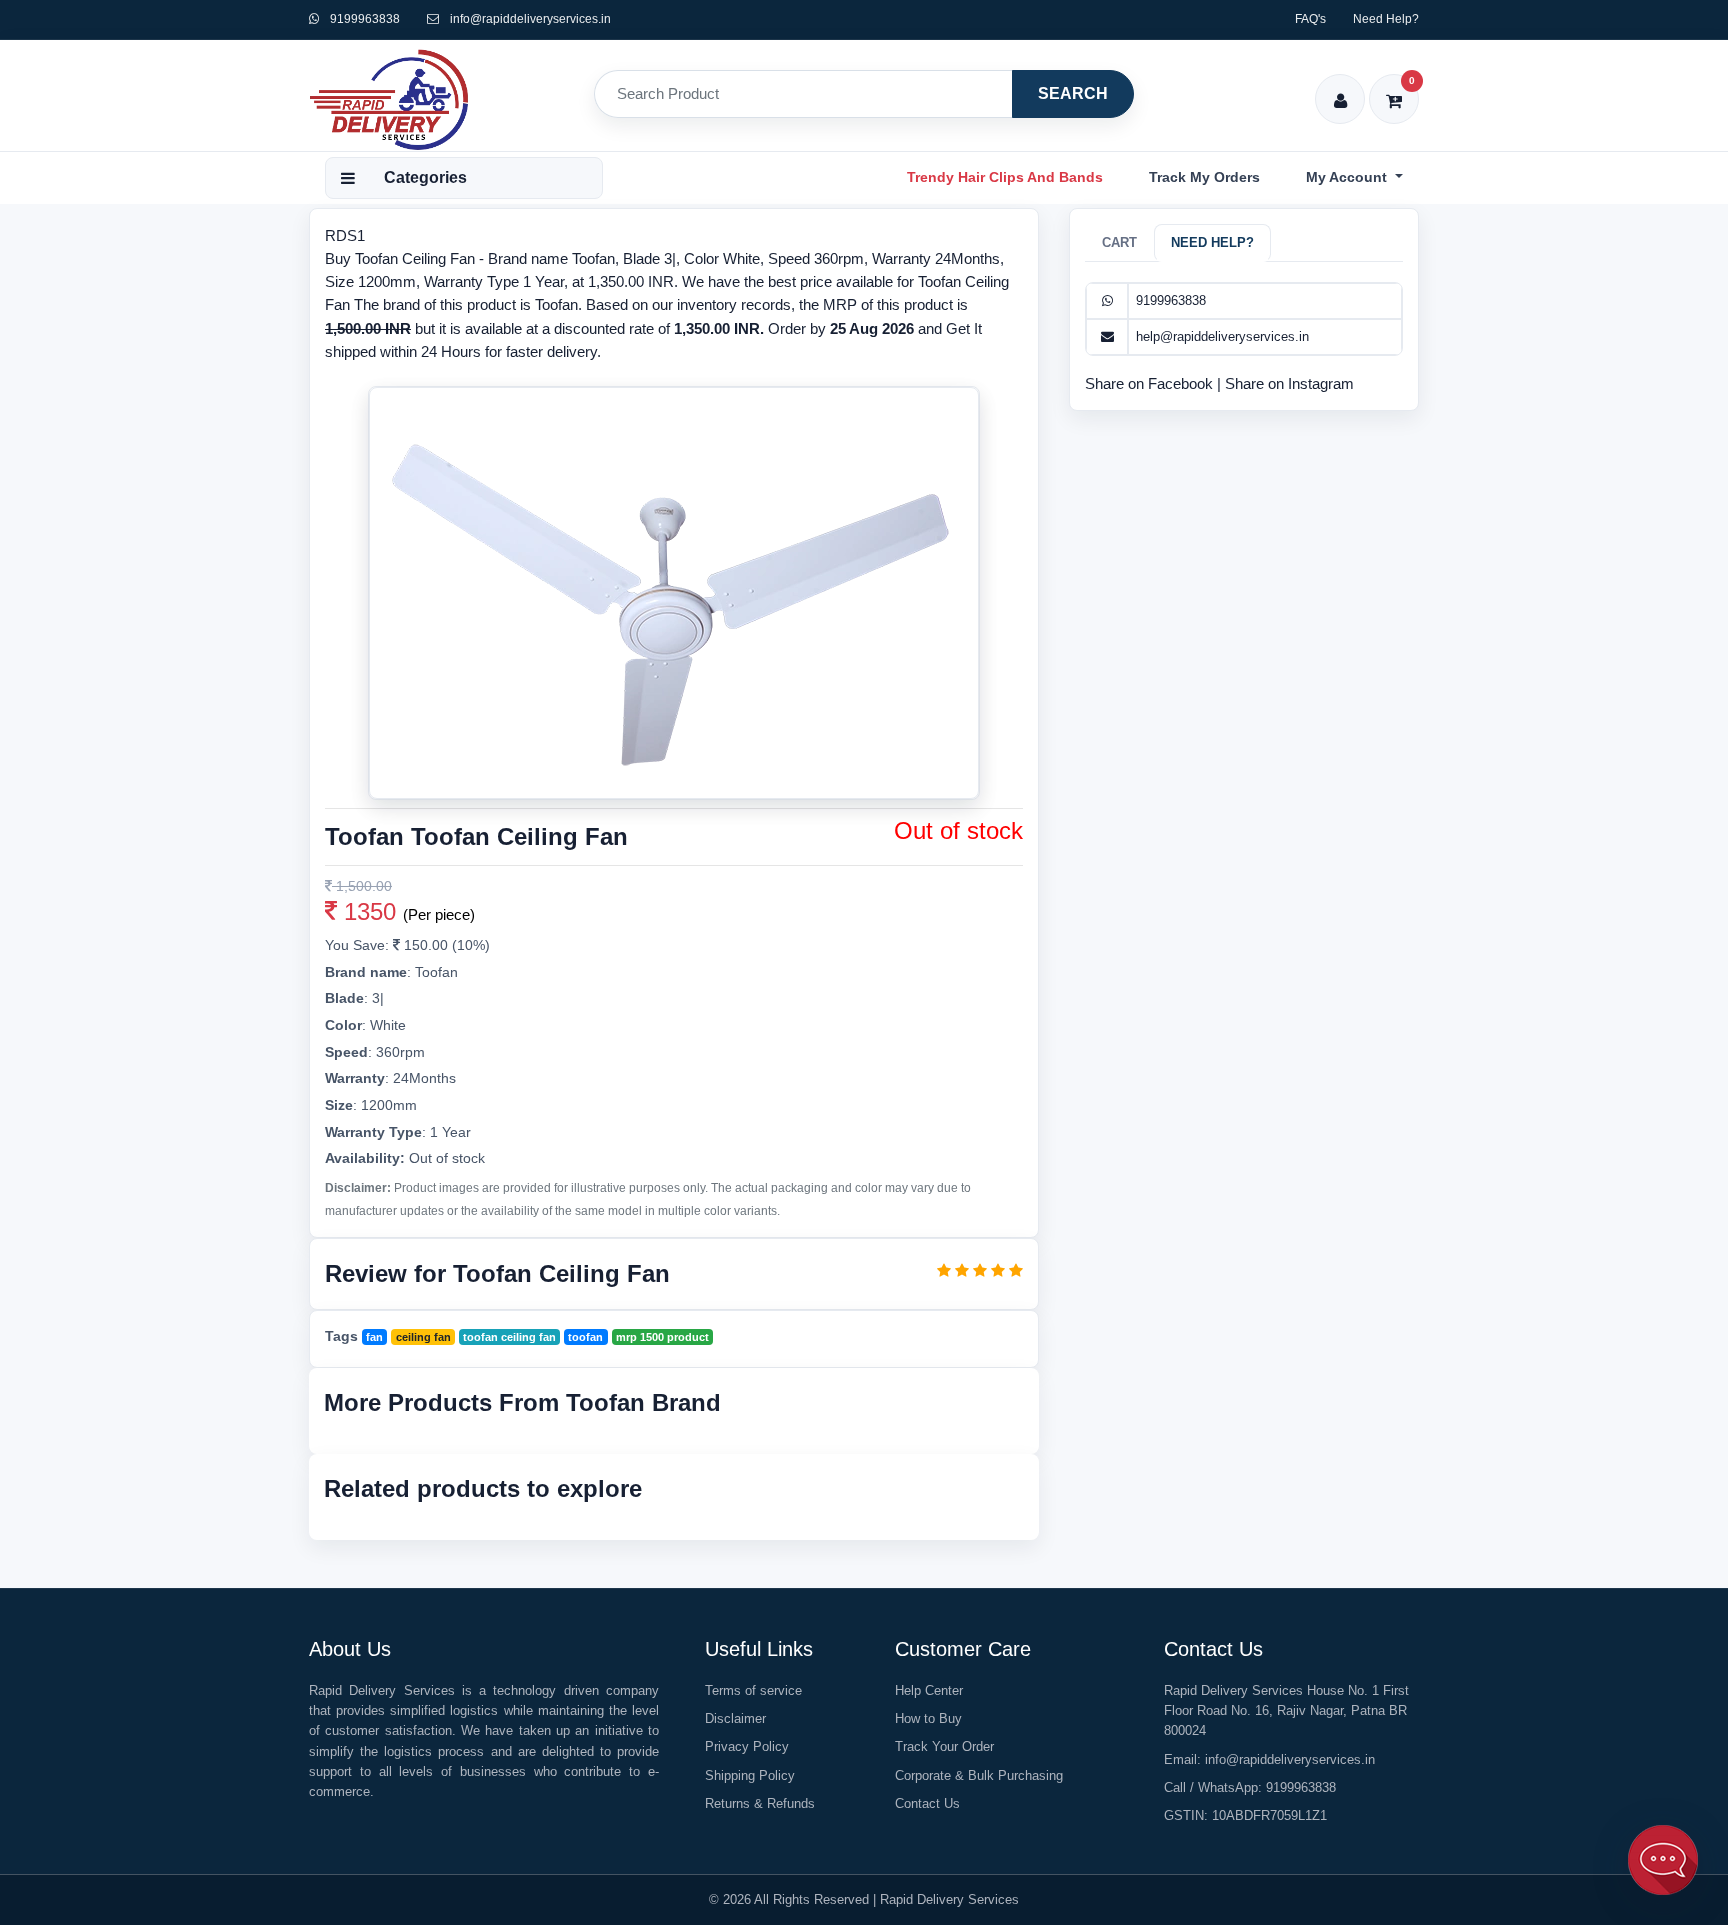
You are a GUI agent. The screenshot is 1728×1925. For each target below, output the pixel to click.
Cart (1119, 242)
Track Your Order (944, 1746)
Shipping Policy (750, 1775)
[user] (1340, 87)
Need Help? (1386, 19)
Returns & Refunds (760, 1803)
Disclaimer (735, 1718)
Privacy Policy (747, 1746)
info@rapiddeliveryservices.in (530, 19)
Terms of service (753, 1690)
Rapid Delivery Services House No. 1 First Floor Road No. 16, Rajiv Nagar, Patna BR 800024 (1286, 1710)
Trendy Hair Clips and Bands (1005, 177)
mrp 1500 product (662, 1337)
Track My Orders (1204, 177)
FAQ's (1310, 19)
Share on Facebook (1151, 383)
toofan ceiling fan (509, 1337)
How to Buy (928, 1718)
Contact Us (927, 1803)
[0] (1394, 87)
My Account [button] (1348, 177)
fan (374, 1337)
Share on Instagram (1289, 383)
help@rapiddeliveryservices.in (1222, 336)
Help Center (929, 1690)
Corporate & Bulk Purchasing (979, 1775)
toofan (585, 1337)
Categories (425, 177)
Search (1073, 93)
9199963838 (363, 19)
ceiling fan (423, 1337)
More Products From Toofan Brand (522, 1402)
